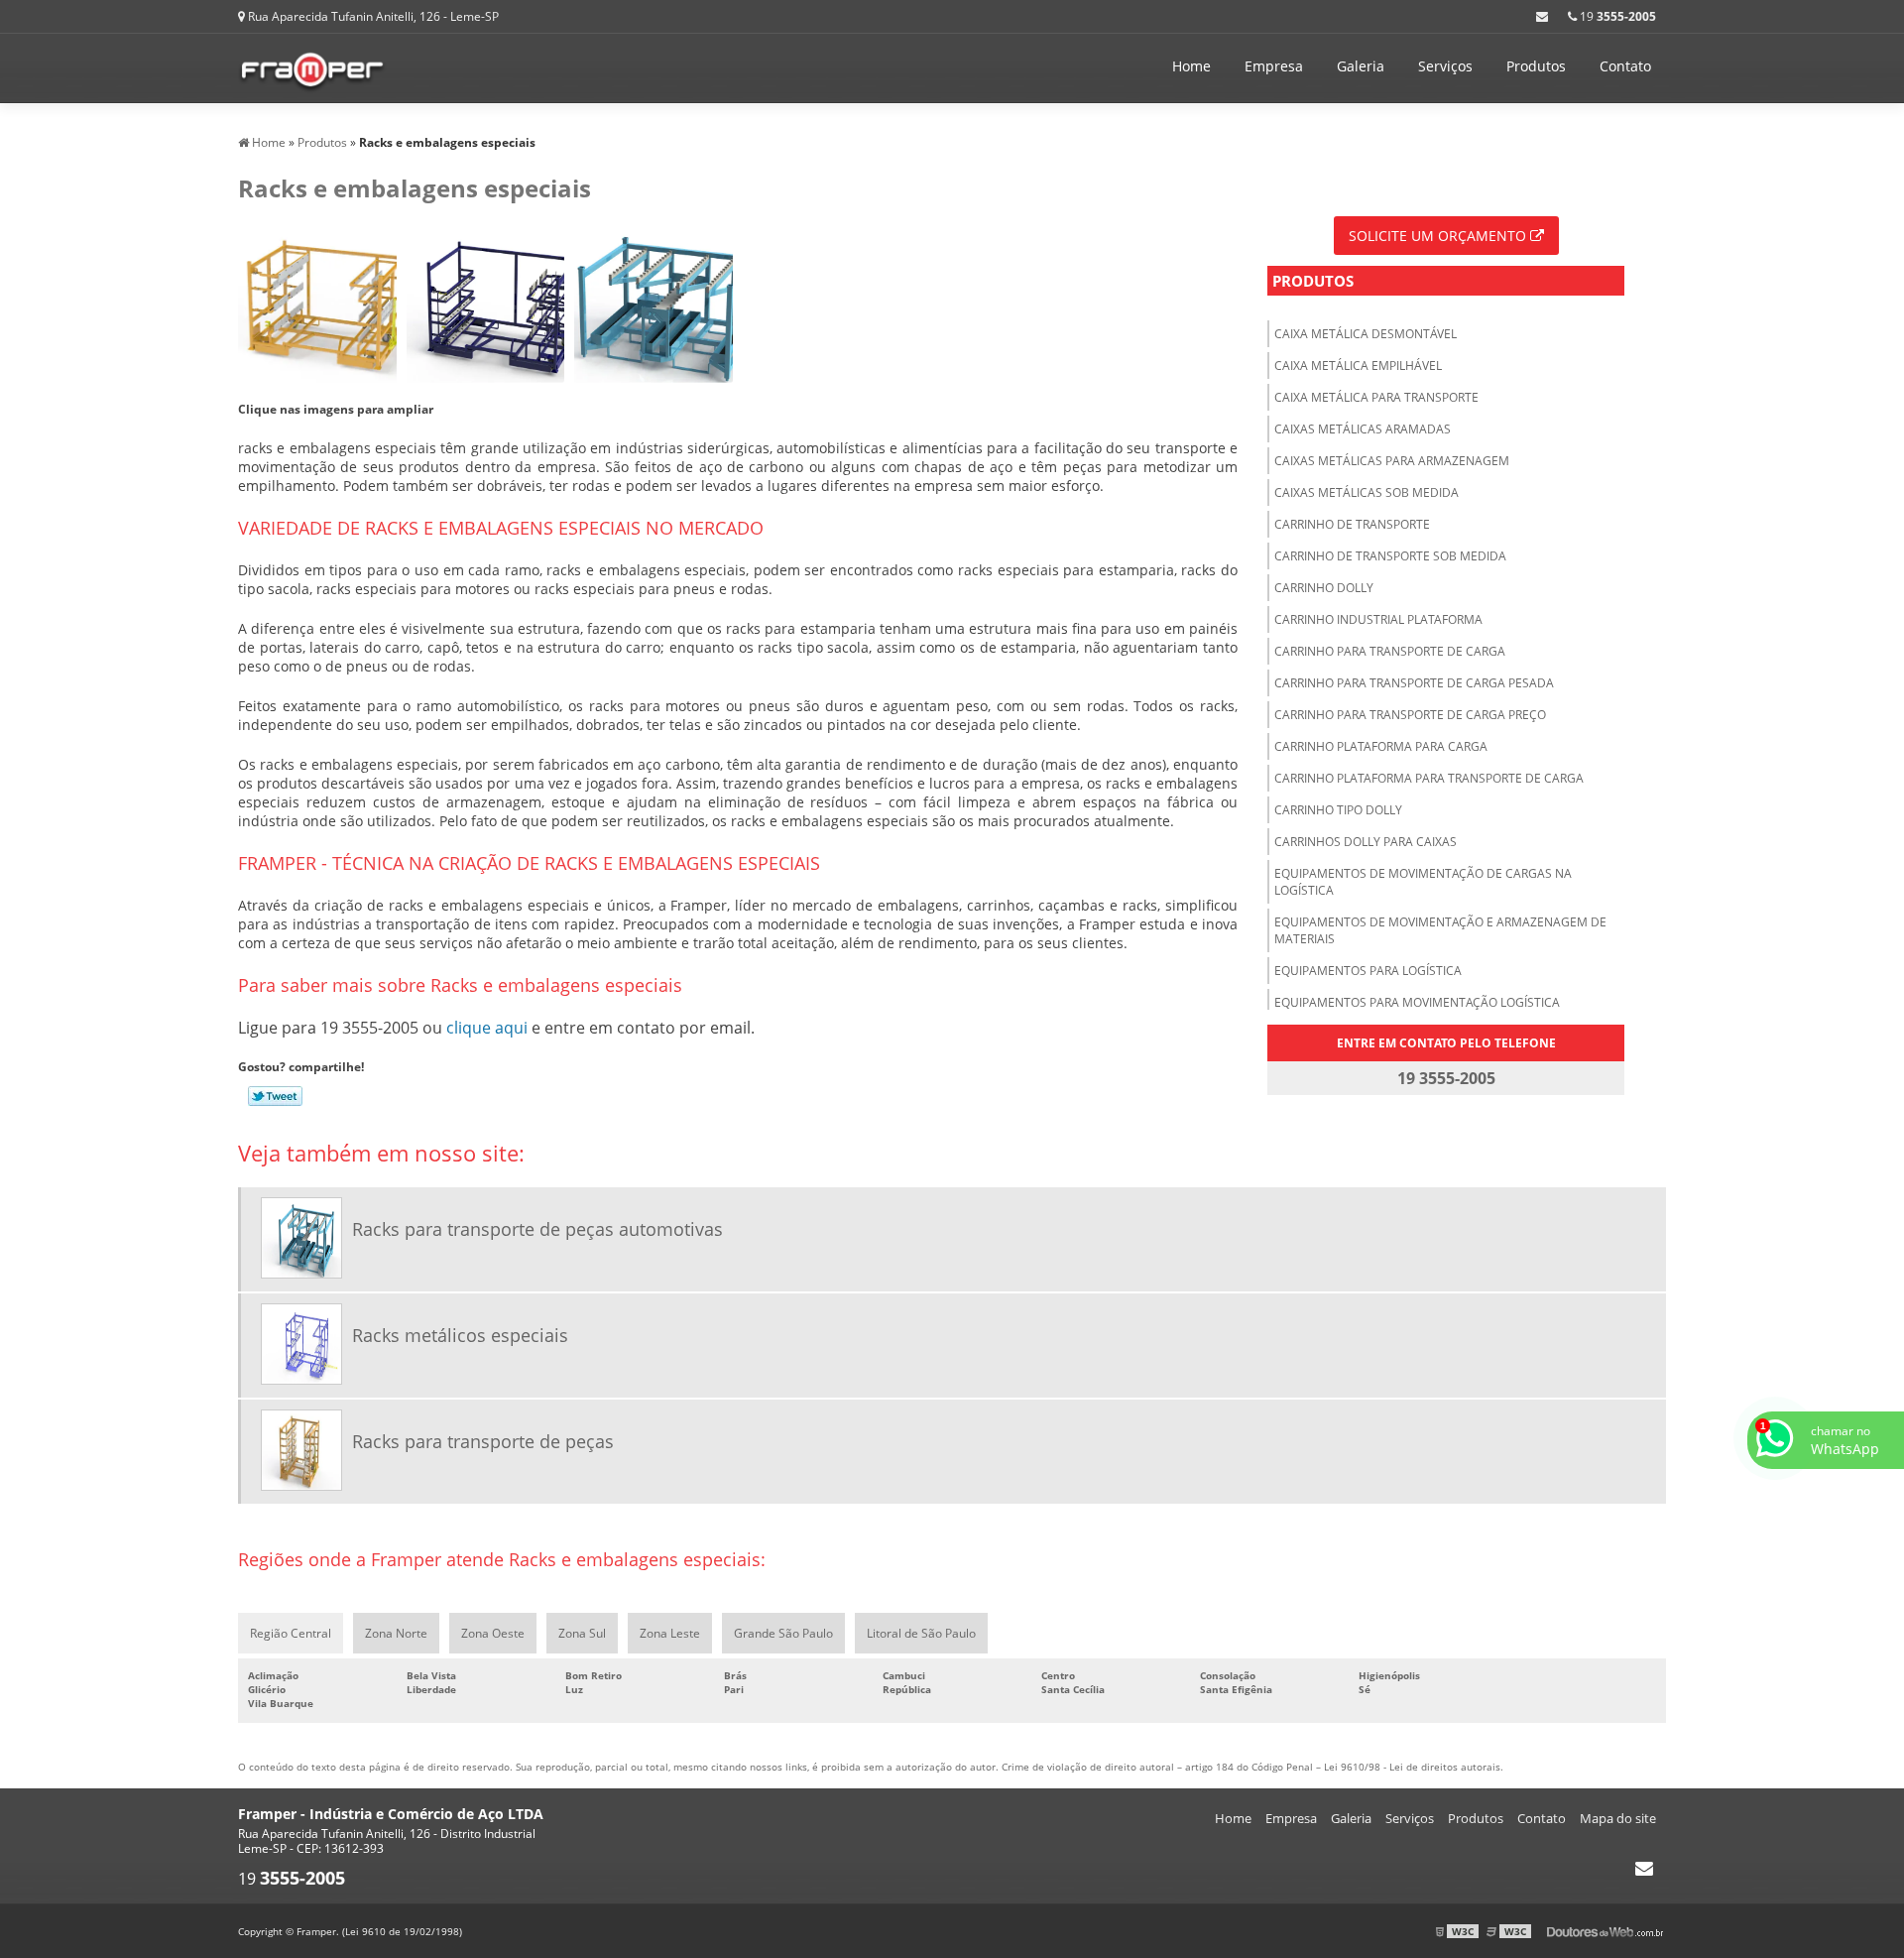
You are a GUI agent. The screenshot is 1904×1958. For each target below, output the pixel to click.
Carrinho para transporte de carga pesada (1414, 683)
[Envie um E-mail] (1542, 16)
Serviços (1445, 66)
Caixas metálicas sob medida (1367, 492)
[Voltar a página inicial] (312, 66)
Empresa (1274, 66)
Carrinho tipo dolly (1338, 810)
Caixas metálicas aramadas (1363, 429)
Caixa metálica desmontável (1366, 334)
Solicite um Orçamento (1439, 236)
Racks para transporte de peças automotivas (537, 1229)
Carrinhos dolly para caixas (1366, 842)
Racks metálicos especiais (460, 1335)
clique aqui (487, 1028)
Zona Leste (670, 1633)
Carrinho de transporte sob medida (1390, 556)
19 (1616, 16)
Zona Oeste (493, 1633)
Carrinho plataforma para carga (1381, 746)
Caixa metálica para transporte (1376, 397)
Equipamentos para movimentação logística (1417, 1002)
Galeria (1361, 66)
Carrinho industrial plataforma (1378, 619)
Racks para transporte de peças (483, 1441)
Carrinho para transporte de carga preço (1410, 715)
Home (1191, 66)
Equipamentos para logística (1368, 971)
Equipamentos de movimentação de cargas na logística (1423, 882)
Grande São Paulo (783, 1633)
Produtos (1536, 66)
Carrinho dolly (1324, 588)
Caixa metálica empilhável (1358, 366)
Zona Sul (582, 1633)
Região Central (291, 1633)
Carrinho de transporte (1352, 524)
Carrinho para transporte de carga (1390, 651)
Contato (1625, 66)
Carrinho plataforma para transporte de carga (1429, 778)
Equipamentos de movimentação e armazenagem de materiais (1440, 930)
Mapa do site (1618, 1818)
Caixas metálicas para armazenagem (1392, 461)
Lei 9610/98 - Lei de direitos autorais (1412, 1767)
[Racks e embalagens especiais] (317, 304)
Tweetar (275, 1096)
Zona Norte (396, 1633)
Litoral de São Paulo (921, 1633)
